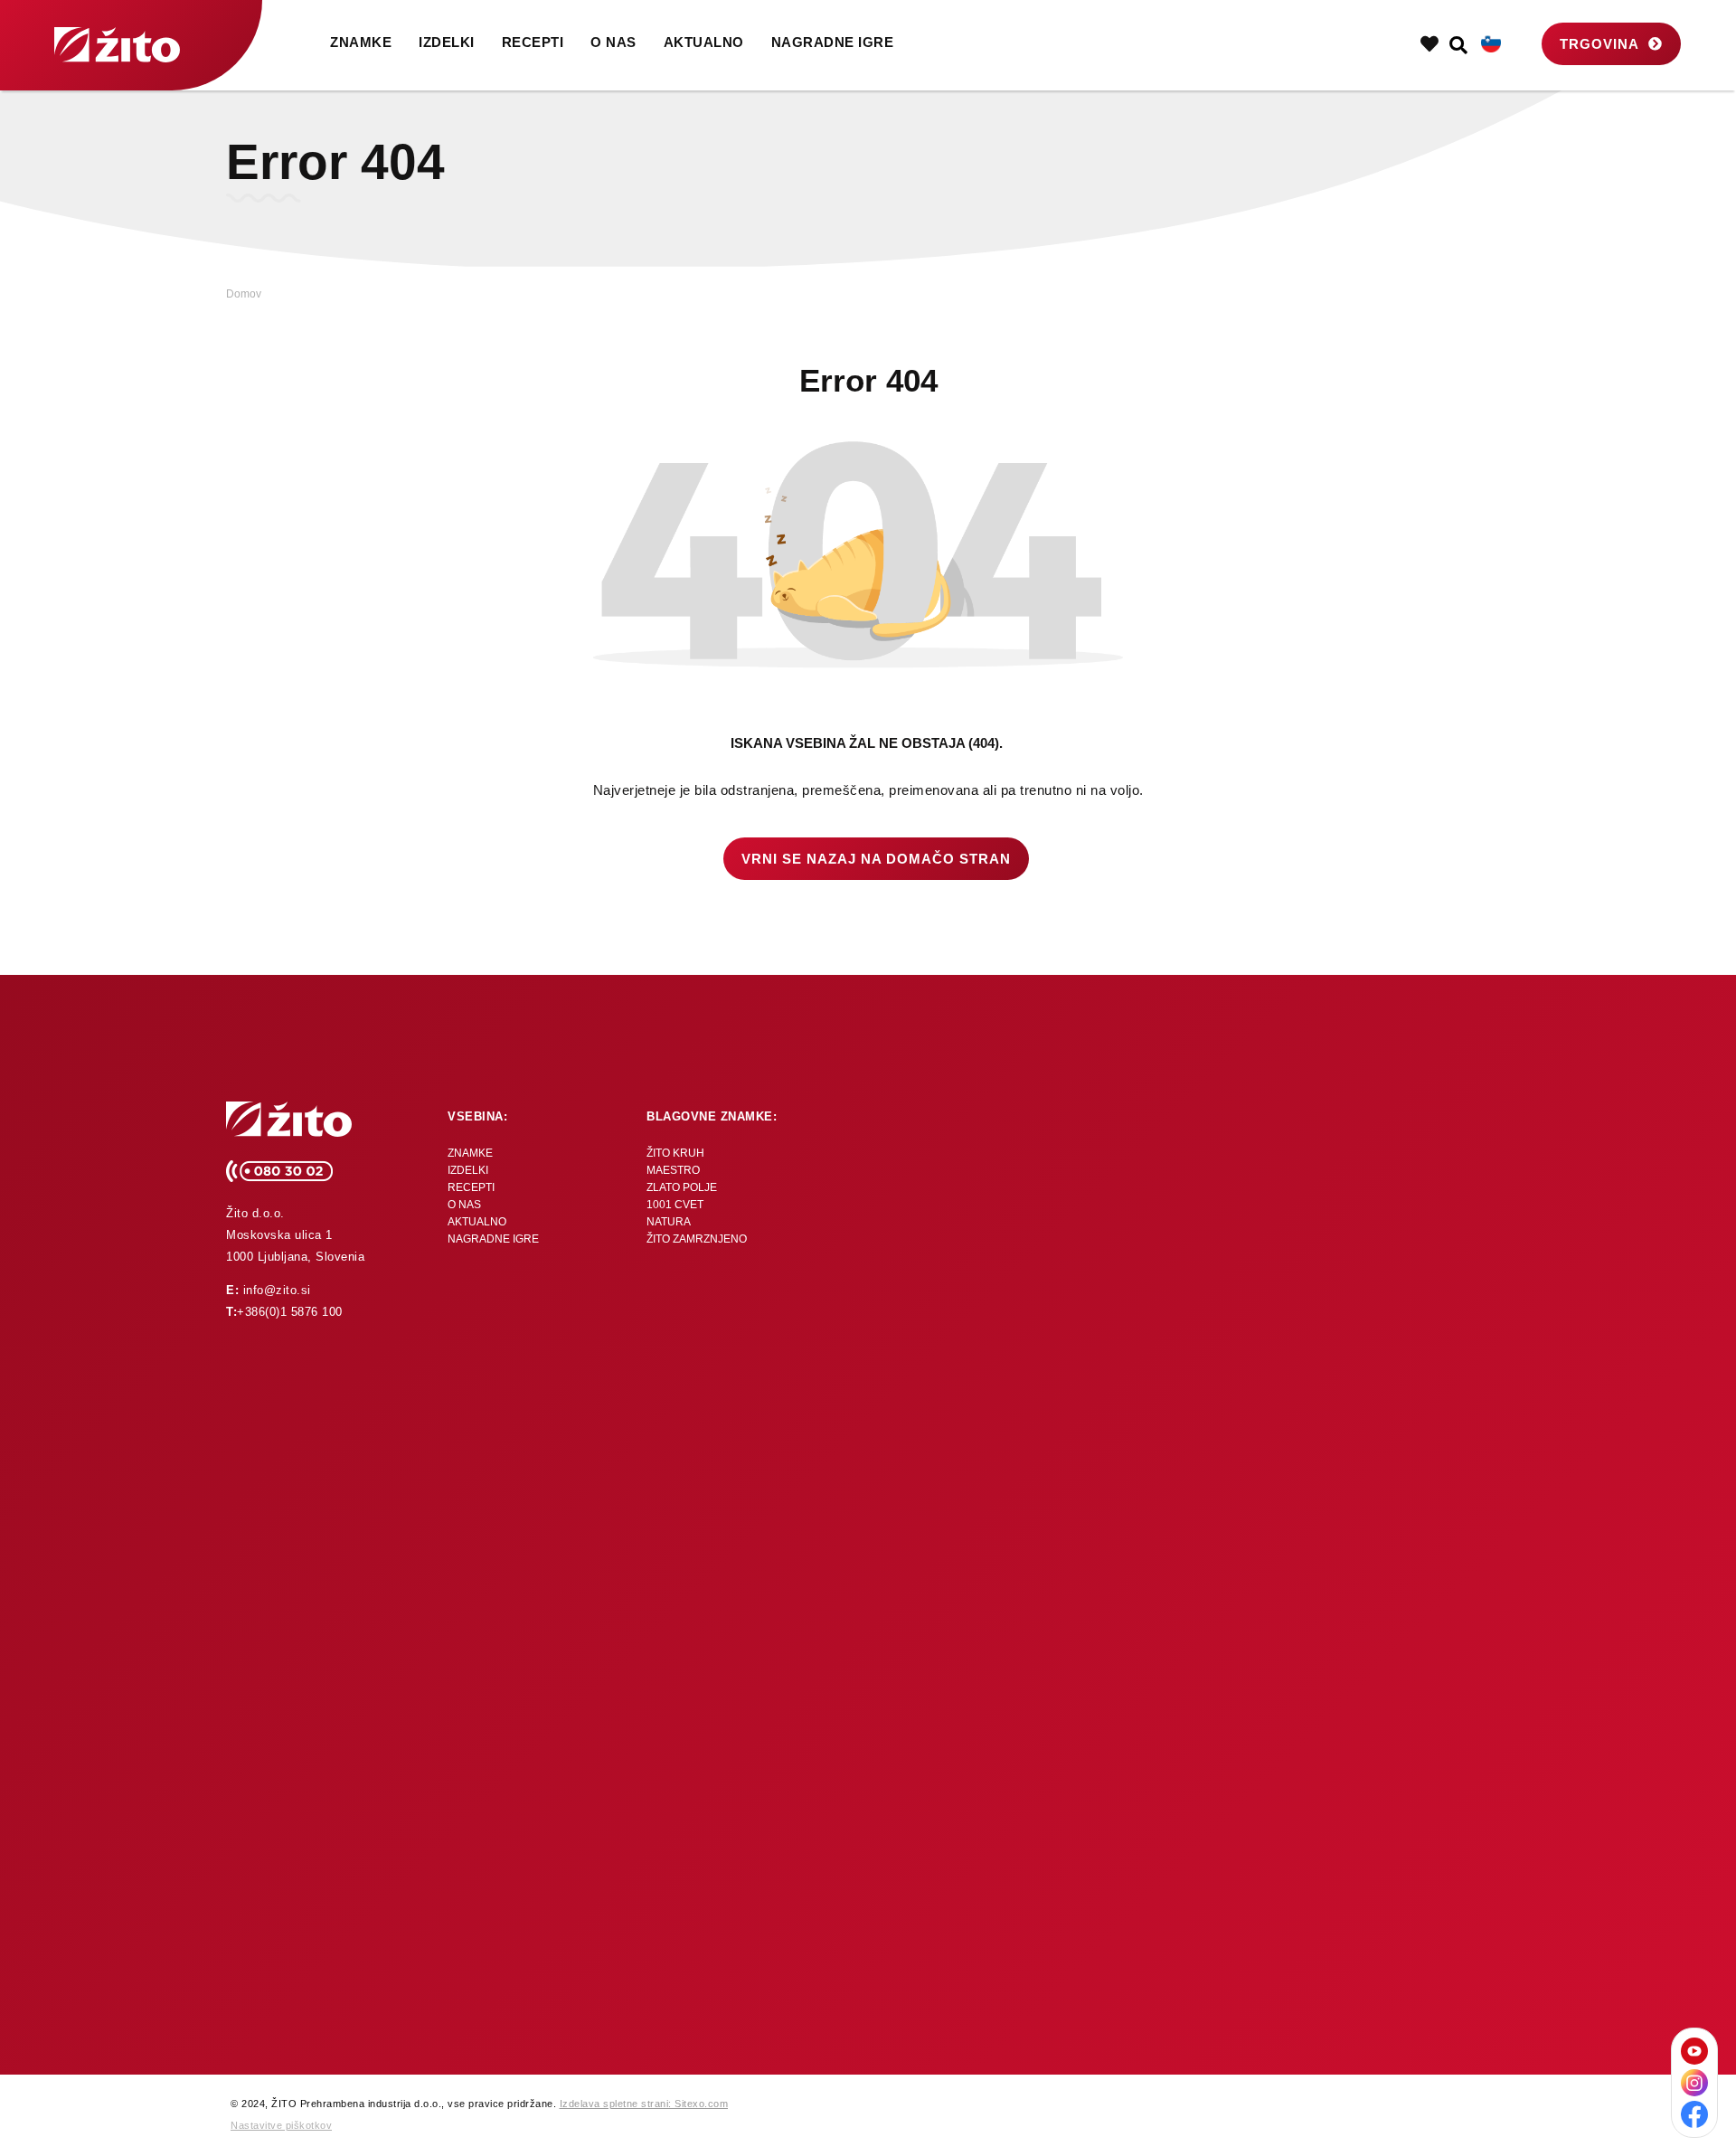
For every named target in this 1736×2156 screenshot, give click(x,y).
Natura (669, 1222)
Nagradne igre (833, 42)
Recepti (533, 42)
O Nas (613, 42)
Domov (244, 294)
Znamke (361, 42)
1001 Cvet (675, 1205)
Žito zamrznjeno (697, 1239)
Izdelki (447, 42)
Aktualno (704, 42)
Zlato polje (682, 1187)
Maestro (673, 1170)
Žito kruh (675, 1153)
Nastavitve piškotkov (281, 2125)
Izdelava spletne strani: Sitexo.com (644, 2104)
